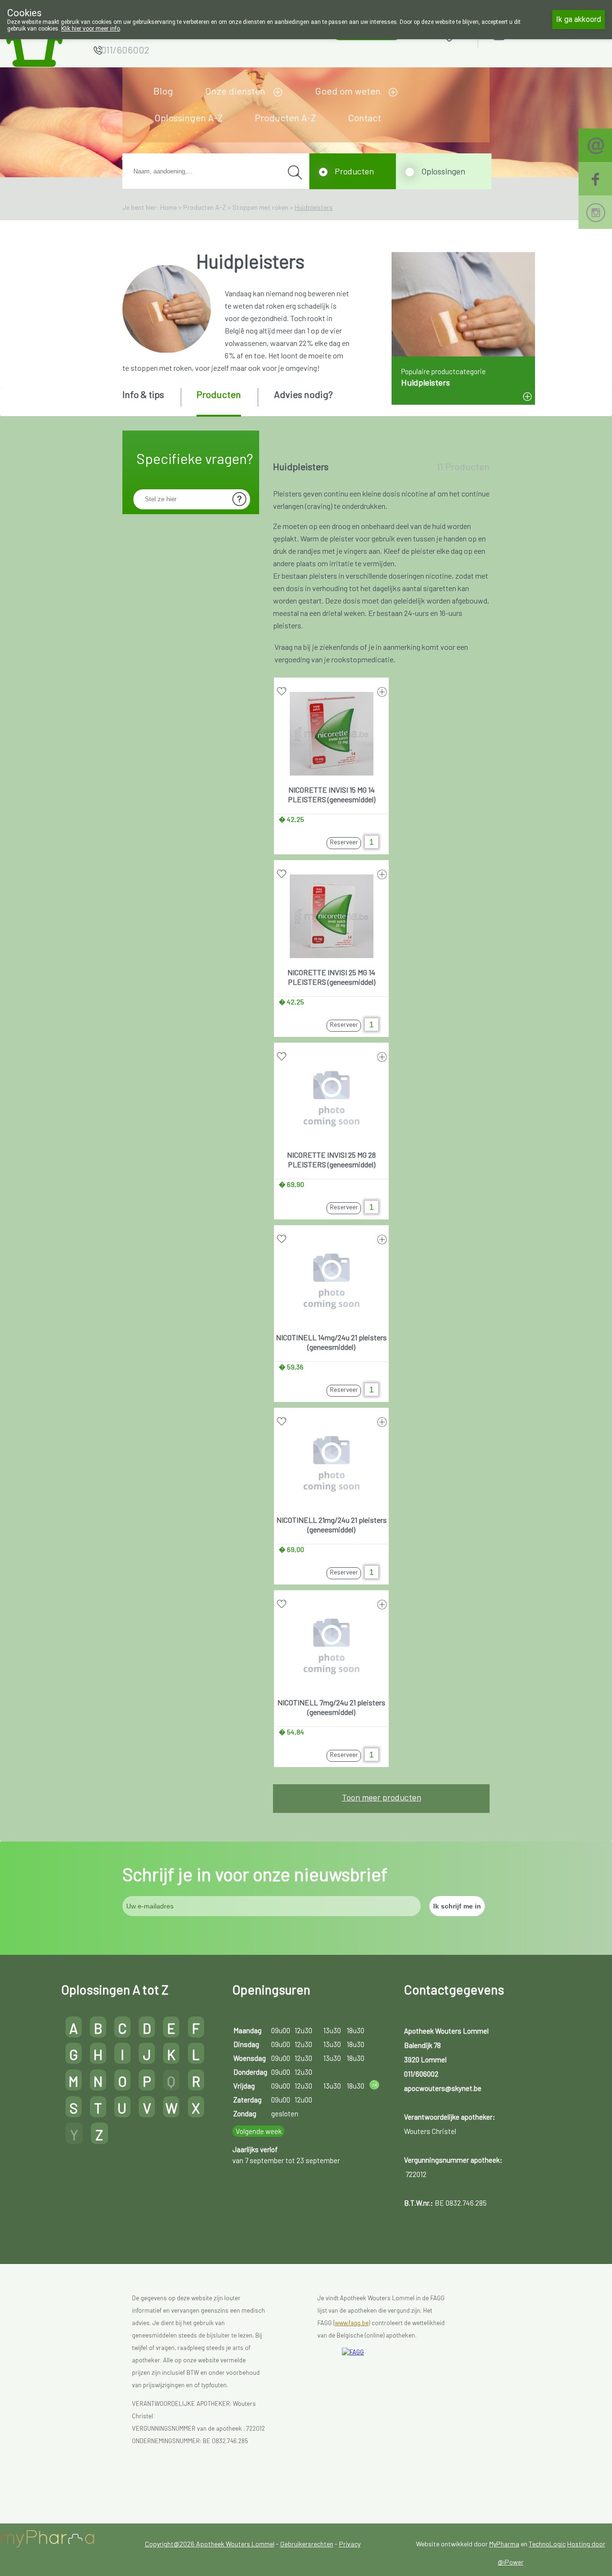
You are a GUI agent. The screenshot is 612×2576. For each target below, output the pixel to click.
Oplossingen (443, 171)
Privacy (350, 2544)
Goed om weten (348, 91)
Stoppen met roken (260, 207)
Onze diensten (235, 91)
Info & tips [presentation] (143, 394)
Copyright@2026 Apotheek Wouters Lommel (210, 2544)
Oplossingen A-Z (189, 118)
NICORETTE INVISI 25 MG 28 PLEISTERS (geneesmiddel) (331, 1159)
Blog (163, 91)
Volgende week (259, 2131)
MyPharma (504, 2544)
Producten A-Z (285, 118)
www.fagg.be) (352, 2323)
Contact (365, 118)
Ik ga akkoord (579, 19)
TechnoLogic (547, 2544)
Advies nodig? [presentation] (303, 394)
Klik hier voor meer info (91, 29)
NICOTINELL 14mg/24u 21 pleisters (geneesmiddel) (331, 1342)
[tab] (151, 401)
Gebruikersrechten (307, 2544)
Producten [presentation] (219, 394)
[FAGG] (399, 2377)
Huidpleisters (314, 207)
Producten (354, 171)
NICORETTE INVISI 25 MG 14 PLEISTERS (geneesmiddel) (331, 977)
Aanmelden (533, 34)
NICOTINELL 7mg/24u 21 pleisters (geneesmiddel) (331, 1707)
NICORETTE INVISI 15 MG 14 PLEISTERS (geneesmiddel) (332, 794)
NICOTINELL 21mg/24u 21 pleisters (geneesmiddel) (332, 1525)
